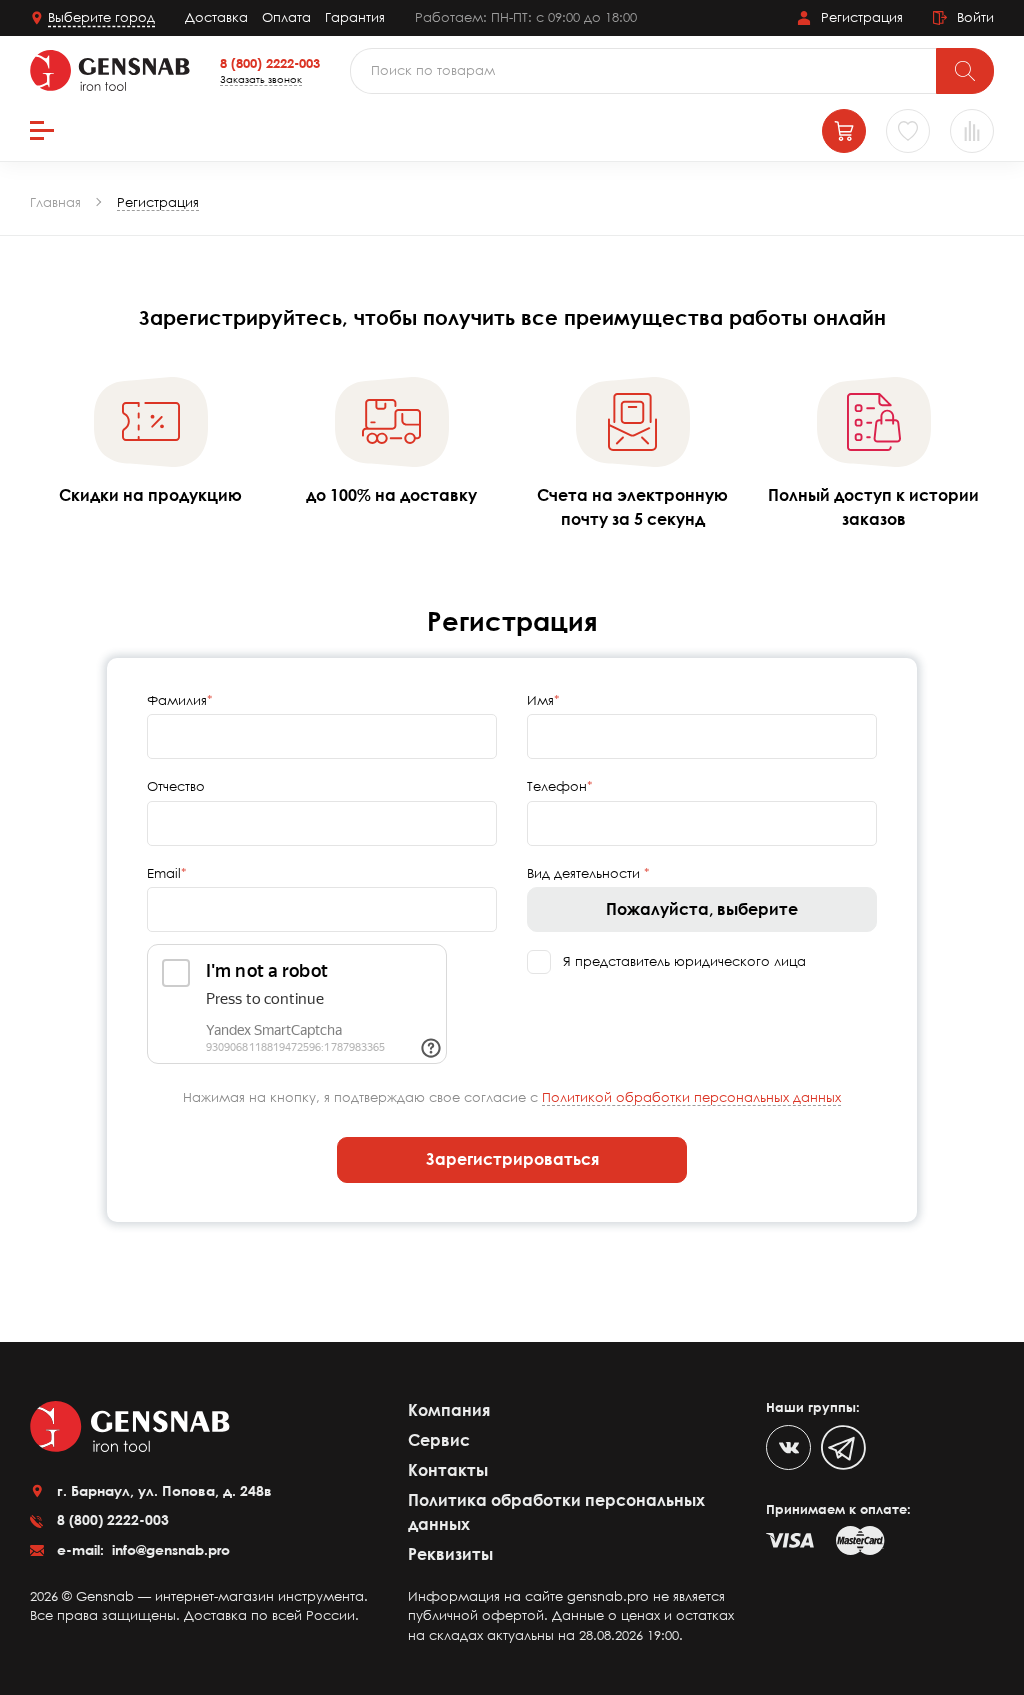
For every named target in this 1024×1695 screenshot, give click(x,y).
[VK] (788, 1447)
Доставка (216, 17)
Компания (449, 1410)
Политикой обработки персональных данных (691, 1097)
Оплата (286, 17)
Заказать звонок (261, 79)
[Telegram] (843, 1447)
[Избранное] (908, 131)
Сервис (439, 1440)
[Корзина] (844, 131)
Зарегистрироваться (512, 1159)
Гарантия (355, 17)
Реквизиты (450, 1554)
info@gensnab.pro (169, 1549)
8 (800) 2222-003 (270, 63)
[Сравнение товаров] (972, 131)
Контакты (448, 1470)
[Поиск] (965, 71)
